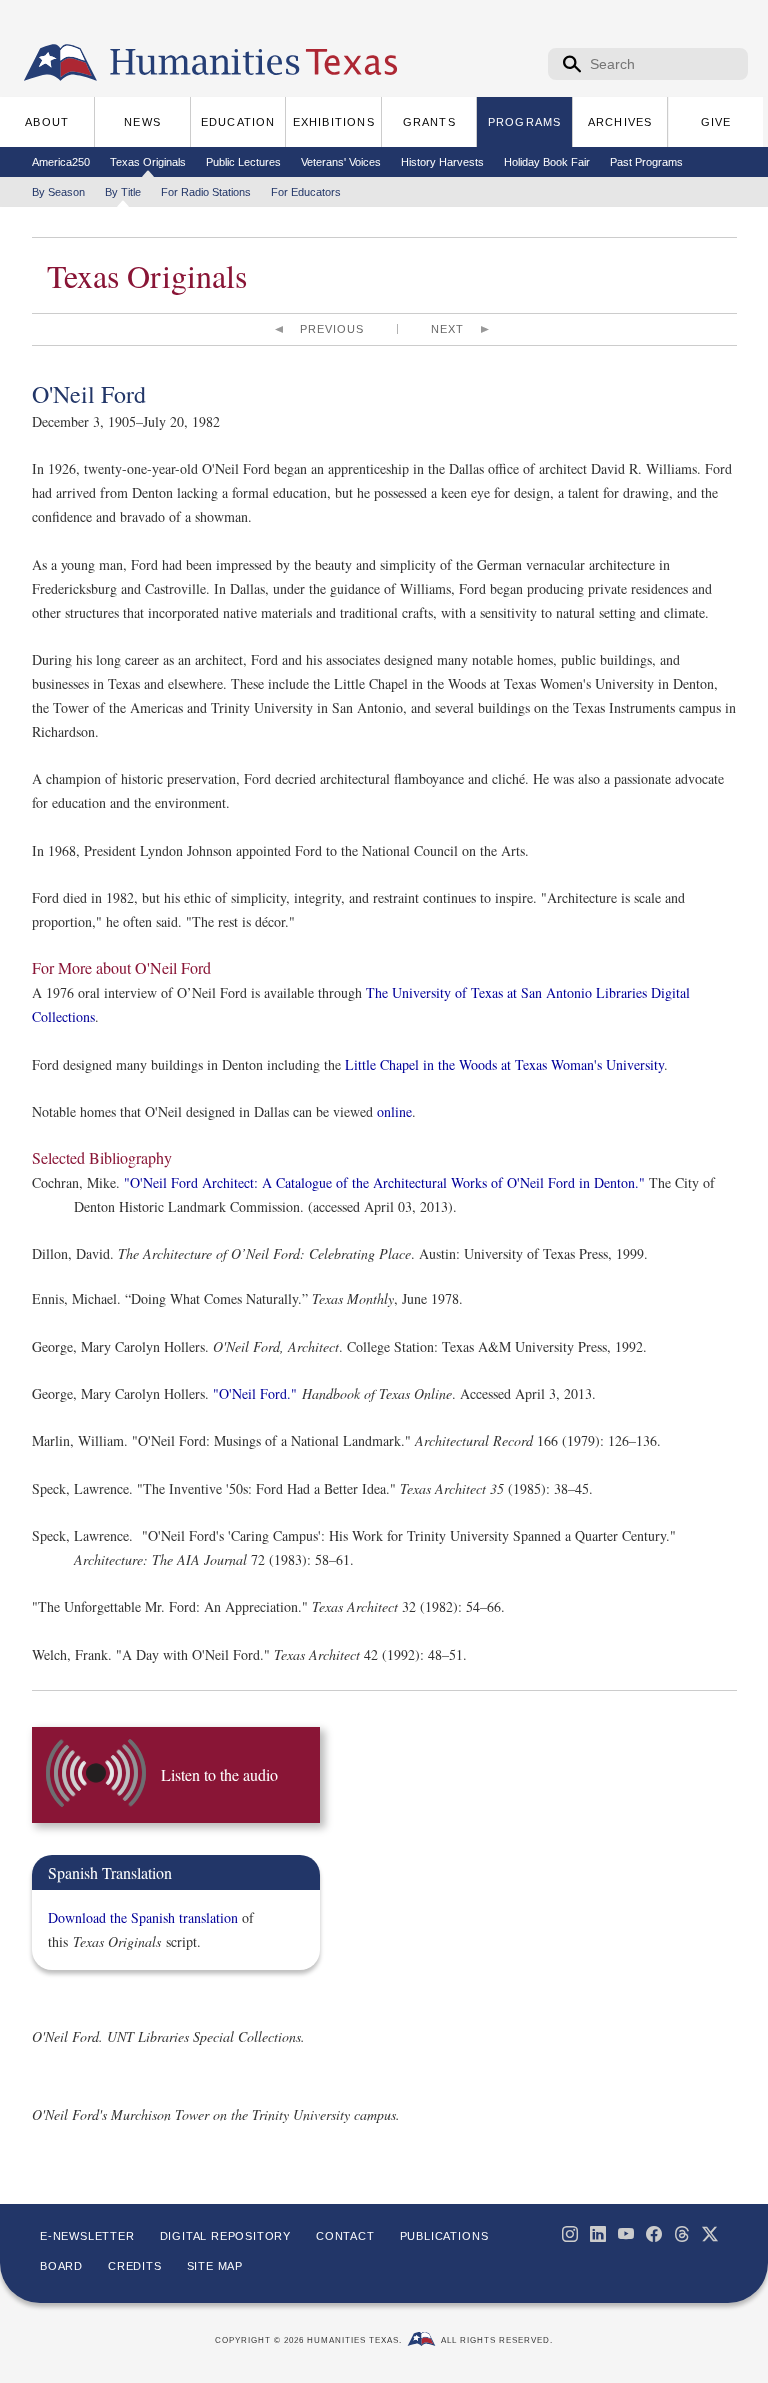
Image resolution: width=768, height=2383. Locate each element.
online (394, 1111)
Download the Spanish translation (143, 1917)
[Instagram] (570, 2234)
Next (447, 329)
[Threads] (682, 2234)
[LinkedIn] (598, 2234)
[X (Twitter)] (710, 2234)
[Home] (60, 63)
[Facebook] (654, 2234)
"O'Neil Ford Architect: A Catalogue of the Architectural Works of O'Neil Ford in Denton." (384, 1182)
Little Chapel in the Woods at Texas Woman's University (504, 1064)
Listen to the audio (219, 1774)
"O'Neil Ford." (255, 1393)
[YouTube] (626, 2234)
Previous (332, 329)
